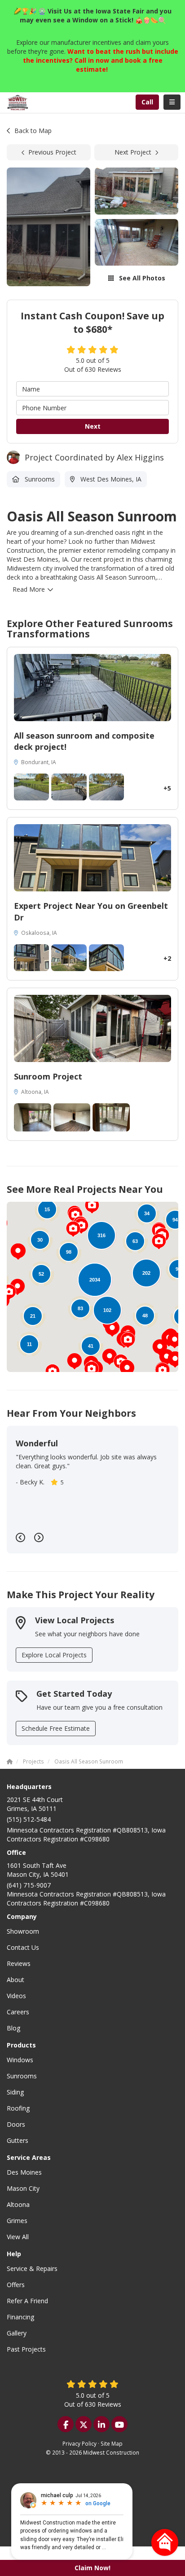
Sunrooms (22, 2076)
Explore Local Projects (54, 1655)
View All (18, 2237)
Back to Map (33, 131)
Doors (16, 2124)
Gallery (17, 2333)
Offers (16, 2285)
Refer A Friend (27, 2301)
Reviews (19, 1963)
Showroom (23, 1931)
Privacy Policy (79, 2443)
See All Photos (141, 278)
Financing (20, 2317)
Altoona (18, 2204)
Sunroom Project (48, 1076)
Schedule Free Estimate (56, 1728)
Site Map (112, 2443)
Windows (20, 2060)
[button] (75, 1361)
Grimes (17, 2221)
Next (93, 426)
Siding (15, 2092)
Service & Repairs (32, 2269)
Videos (16, 1996)
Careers (18, 2012)
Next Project (133, 152)
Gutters (18, 2140)
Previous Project (52, 152)
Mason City (23, 2188)
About (15, 1980)
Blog (13, 2028)
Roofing (18, 2108)
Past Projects (26, 2349)
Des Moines (24, 2172)
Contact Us (23, 1947)
